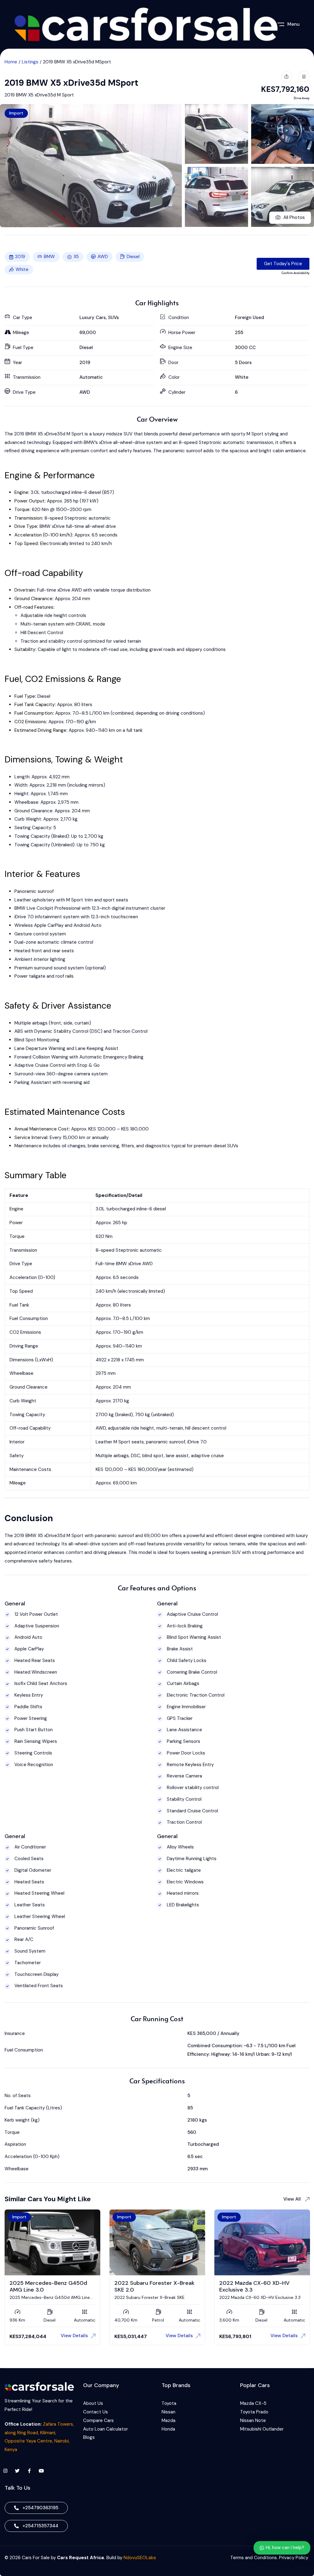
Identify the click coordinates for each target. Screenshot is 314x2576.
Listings (30, 62)
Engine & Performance (50, 476)
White (22, 269)
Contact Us (96, 2412)
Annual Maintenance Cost (42, 1129)
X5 (76, 257)
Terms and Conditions (254, 2558)
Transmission (28, 518)
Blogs (89, 2437)
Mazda (168, 2420)
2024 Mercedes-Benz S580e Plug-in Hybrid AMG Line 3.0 (258, 2284)
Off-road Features (34, 607)
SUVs (113, 318)
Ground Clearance (33, 599)
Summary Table (36, 1175)
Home (11, 62)
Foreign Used (249, 318)
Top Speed (26, 543)
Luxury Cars (93, 318)
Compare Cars (99, 2420)
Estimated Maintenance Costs (65, 1112)
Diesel (133, 257)
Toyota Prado (254, 2412)
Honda (168, 2429)
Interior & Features (42, 874)
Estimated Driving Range (40, 730)
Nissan (168, 2412)
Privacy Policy (294, 2558)
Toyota (169, 2403)
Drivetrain (25, 590)
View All (293, 2199)
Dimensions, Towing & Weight (64, 760)
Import (16, 113)
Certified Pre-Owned (33, 2217)
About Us (93, 2403)
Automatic (91, 377)
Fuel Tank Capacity (34, 705)
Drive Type (26, 526)
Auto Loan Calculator (105, 2429)
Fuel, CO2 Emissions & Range (63, 679)
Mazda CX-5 (253, 2403)
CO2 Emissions (30, 722)
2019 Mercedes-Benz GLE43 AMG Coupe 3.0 (152, 2284)
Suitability (25, 649)
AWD (103, 257)
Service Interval (31, 1138)
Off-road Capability (44, 573)
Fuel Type (25, 696)
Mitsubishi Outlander (262, 2429)
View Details (74, 2336)
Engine (21, 492)
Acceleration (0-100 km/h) (43, 535)
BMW (49, 257)
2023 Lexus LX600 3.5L (40, 2281)
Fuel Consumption (34, 713)
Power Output (29, 501)
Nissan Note (253, 2420)
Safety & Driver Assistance (58, 1006)
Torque (22, 510)
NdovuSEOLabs (140, 2558)
